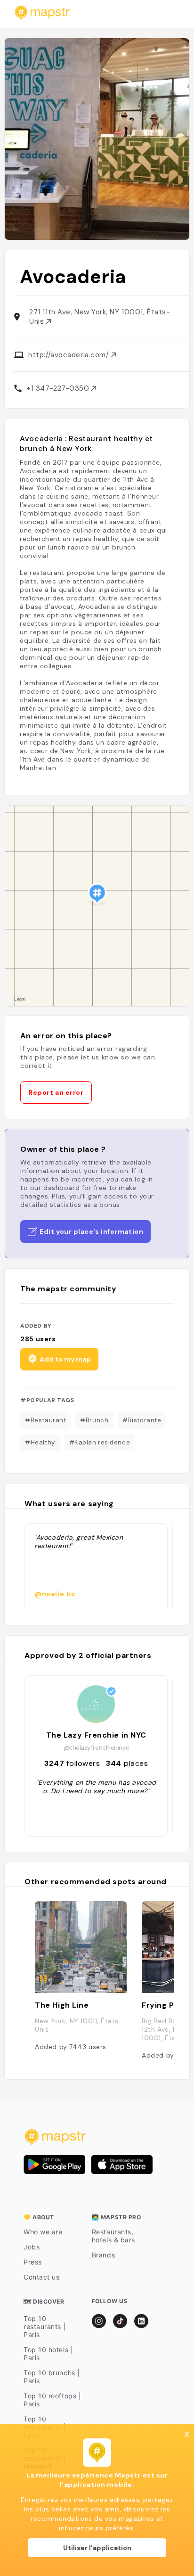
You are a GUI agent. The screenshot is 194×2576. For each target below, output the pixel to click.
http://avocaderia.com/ (70, 355)
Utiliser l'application (97, 2548)
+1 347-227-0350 (59, 388)
